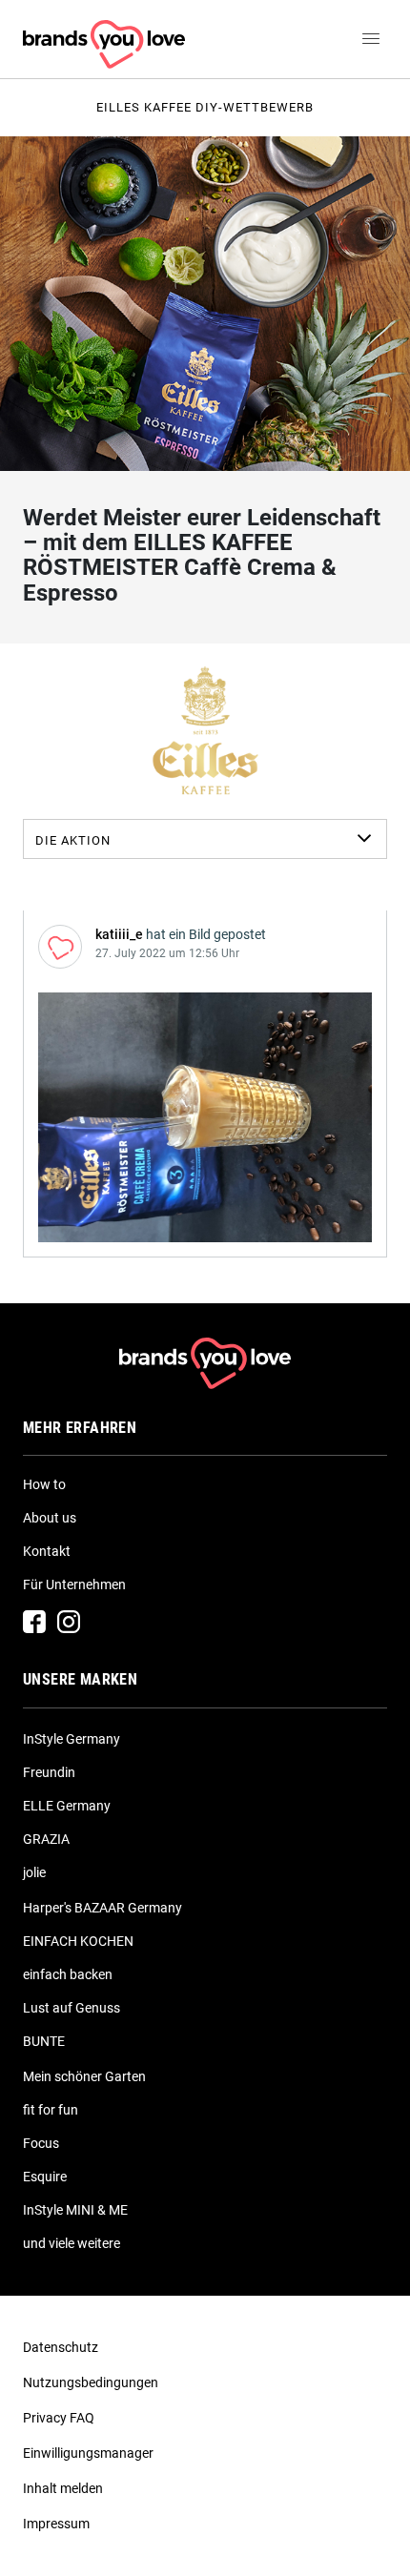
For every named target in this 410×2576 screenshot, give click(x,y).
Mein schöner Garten (84, 2076)
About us (50, 1518)
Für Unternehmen (74, 1584)
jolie (34, 1872)
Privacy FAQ (59, 2418)
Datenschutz (61, 2347)
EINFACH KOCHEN (78, 1941)
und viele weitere (72, 2243)
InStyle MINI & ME (75, 2210)
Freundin (49, 1772)
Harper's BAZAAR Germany (102, 1908)
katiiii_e (119, 934)
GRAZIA (46, 1839)
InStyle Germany (72, 1739)
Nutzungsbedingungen (91, 2382)
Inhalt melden (63, 2488)
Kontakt (47, 1551)
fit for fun (51, 2110)
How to (44, 1484)
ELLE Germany (67, 1806)
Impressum (56, 2524)
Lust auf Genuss (72, 2008)
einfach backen (68, 1974)
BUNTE (44, 2041)
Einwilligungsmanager (88, 2453)
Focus (41, 2143)
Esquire (45, 2177)
